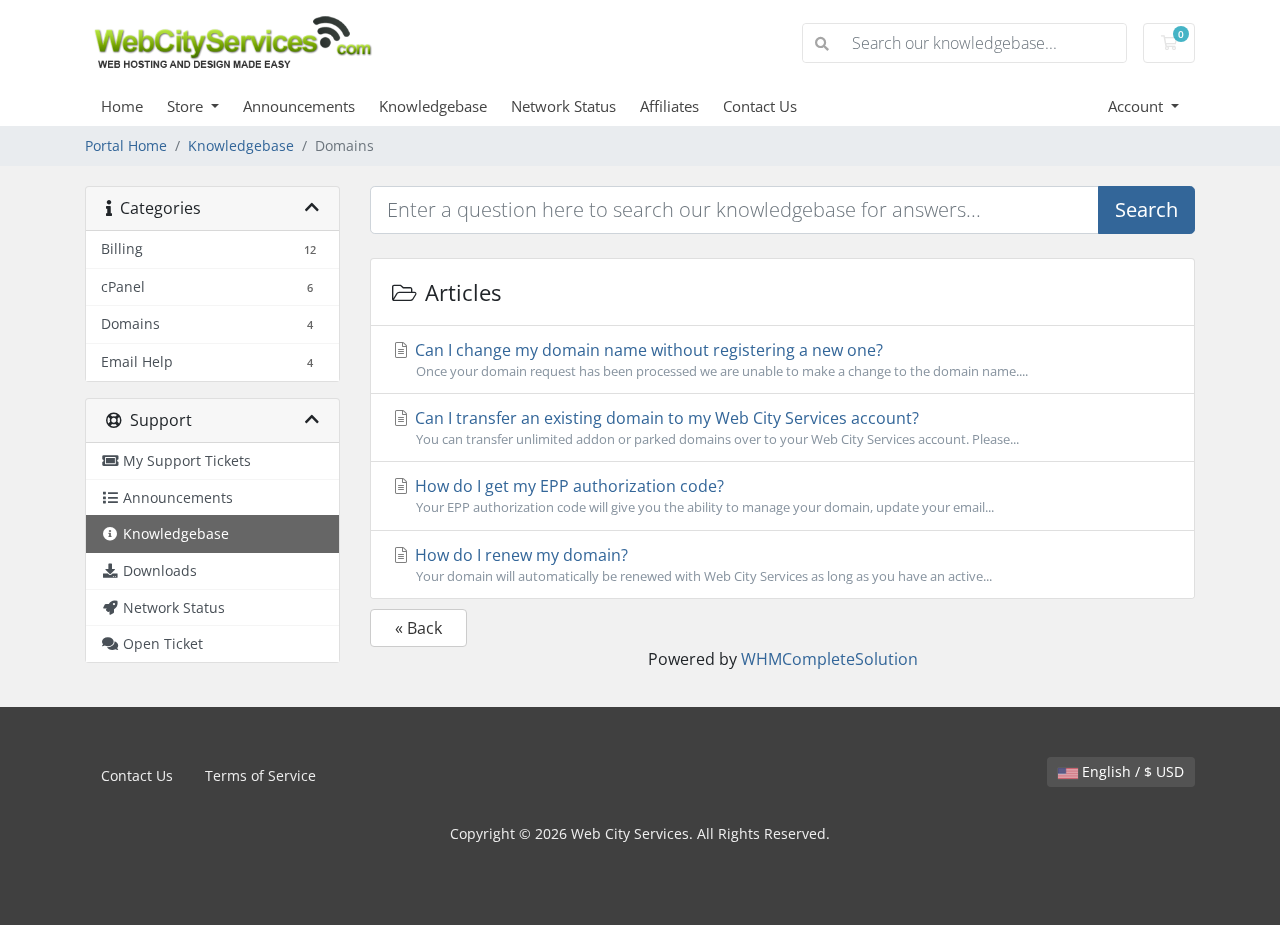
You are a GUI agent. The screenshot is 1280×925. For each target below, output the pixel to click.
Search (1146, 209)
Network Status (563, 106)
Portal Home (126, 145)
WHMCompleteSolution (829, 659)
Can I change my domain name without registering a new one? (719, 359)
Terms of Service (260, 775)
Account (1137, 106)
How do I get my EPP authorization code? (702, 495)
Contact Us (760, 106)
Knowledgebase (433, 106)
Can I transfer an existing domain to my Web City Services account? (715, 427)
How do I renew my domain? (701, 564)
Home (122, 106)
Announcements (299, 106)
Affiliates (669, 106)
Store (187, 106)
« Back (418, 628)
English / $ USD (1131, 771)
